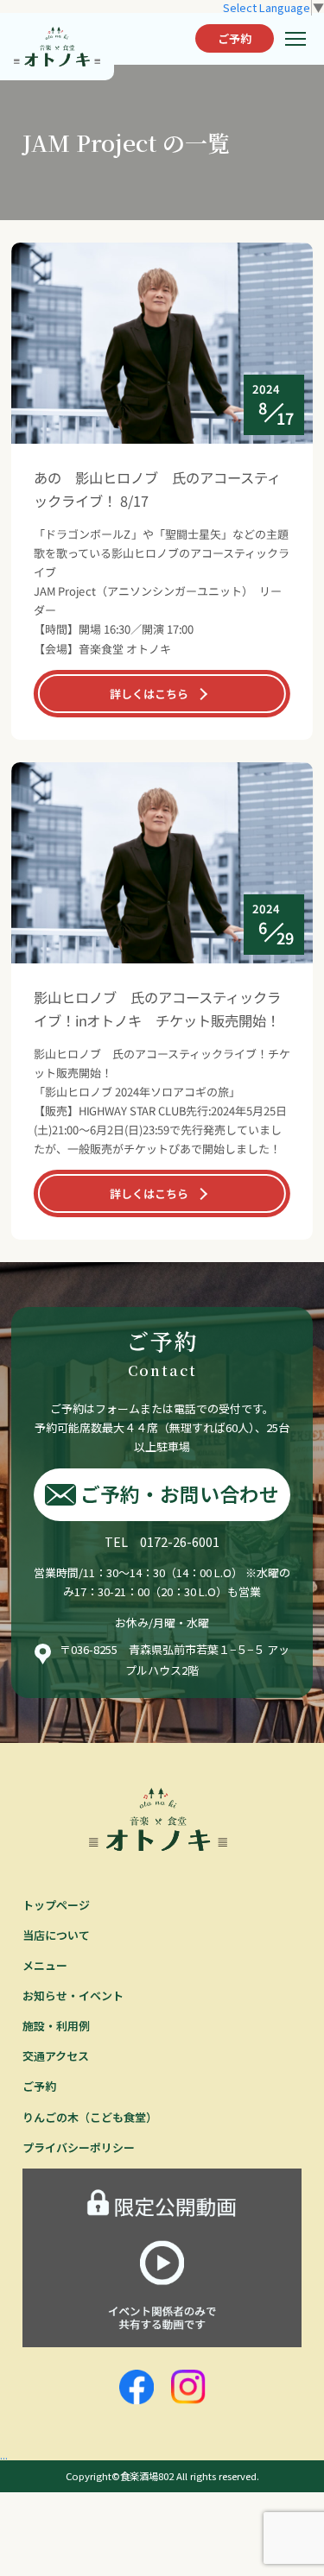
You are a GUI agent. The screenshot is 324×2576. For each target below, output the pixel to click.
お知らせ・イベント (73, 1995)
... (4, 2455)
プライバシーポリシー (79, 2147)
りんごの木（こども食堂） (90, 2117)
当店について (56, 1935)
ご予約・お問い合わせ (180, 1494)
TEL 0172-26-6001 (162, 1541)
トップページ (56, 1905)
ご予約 (235, 38)
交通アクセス (56, 2056)
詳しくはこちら (149, 693)
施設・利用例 (56, 2026)
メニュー (45, 1965)
